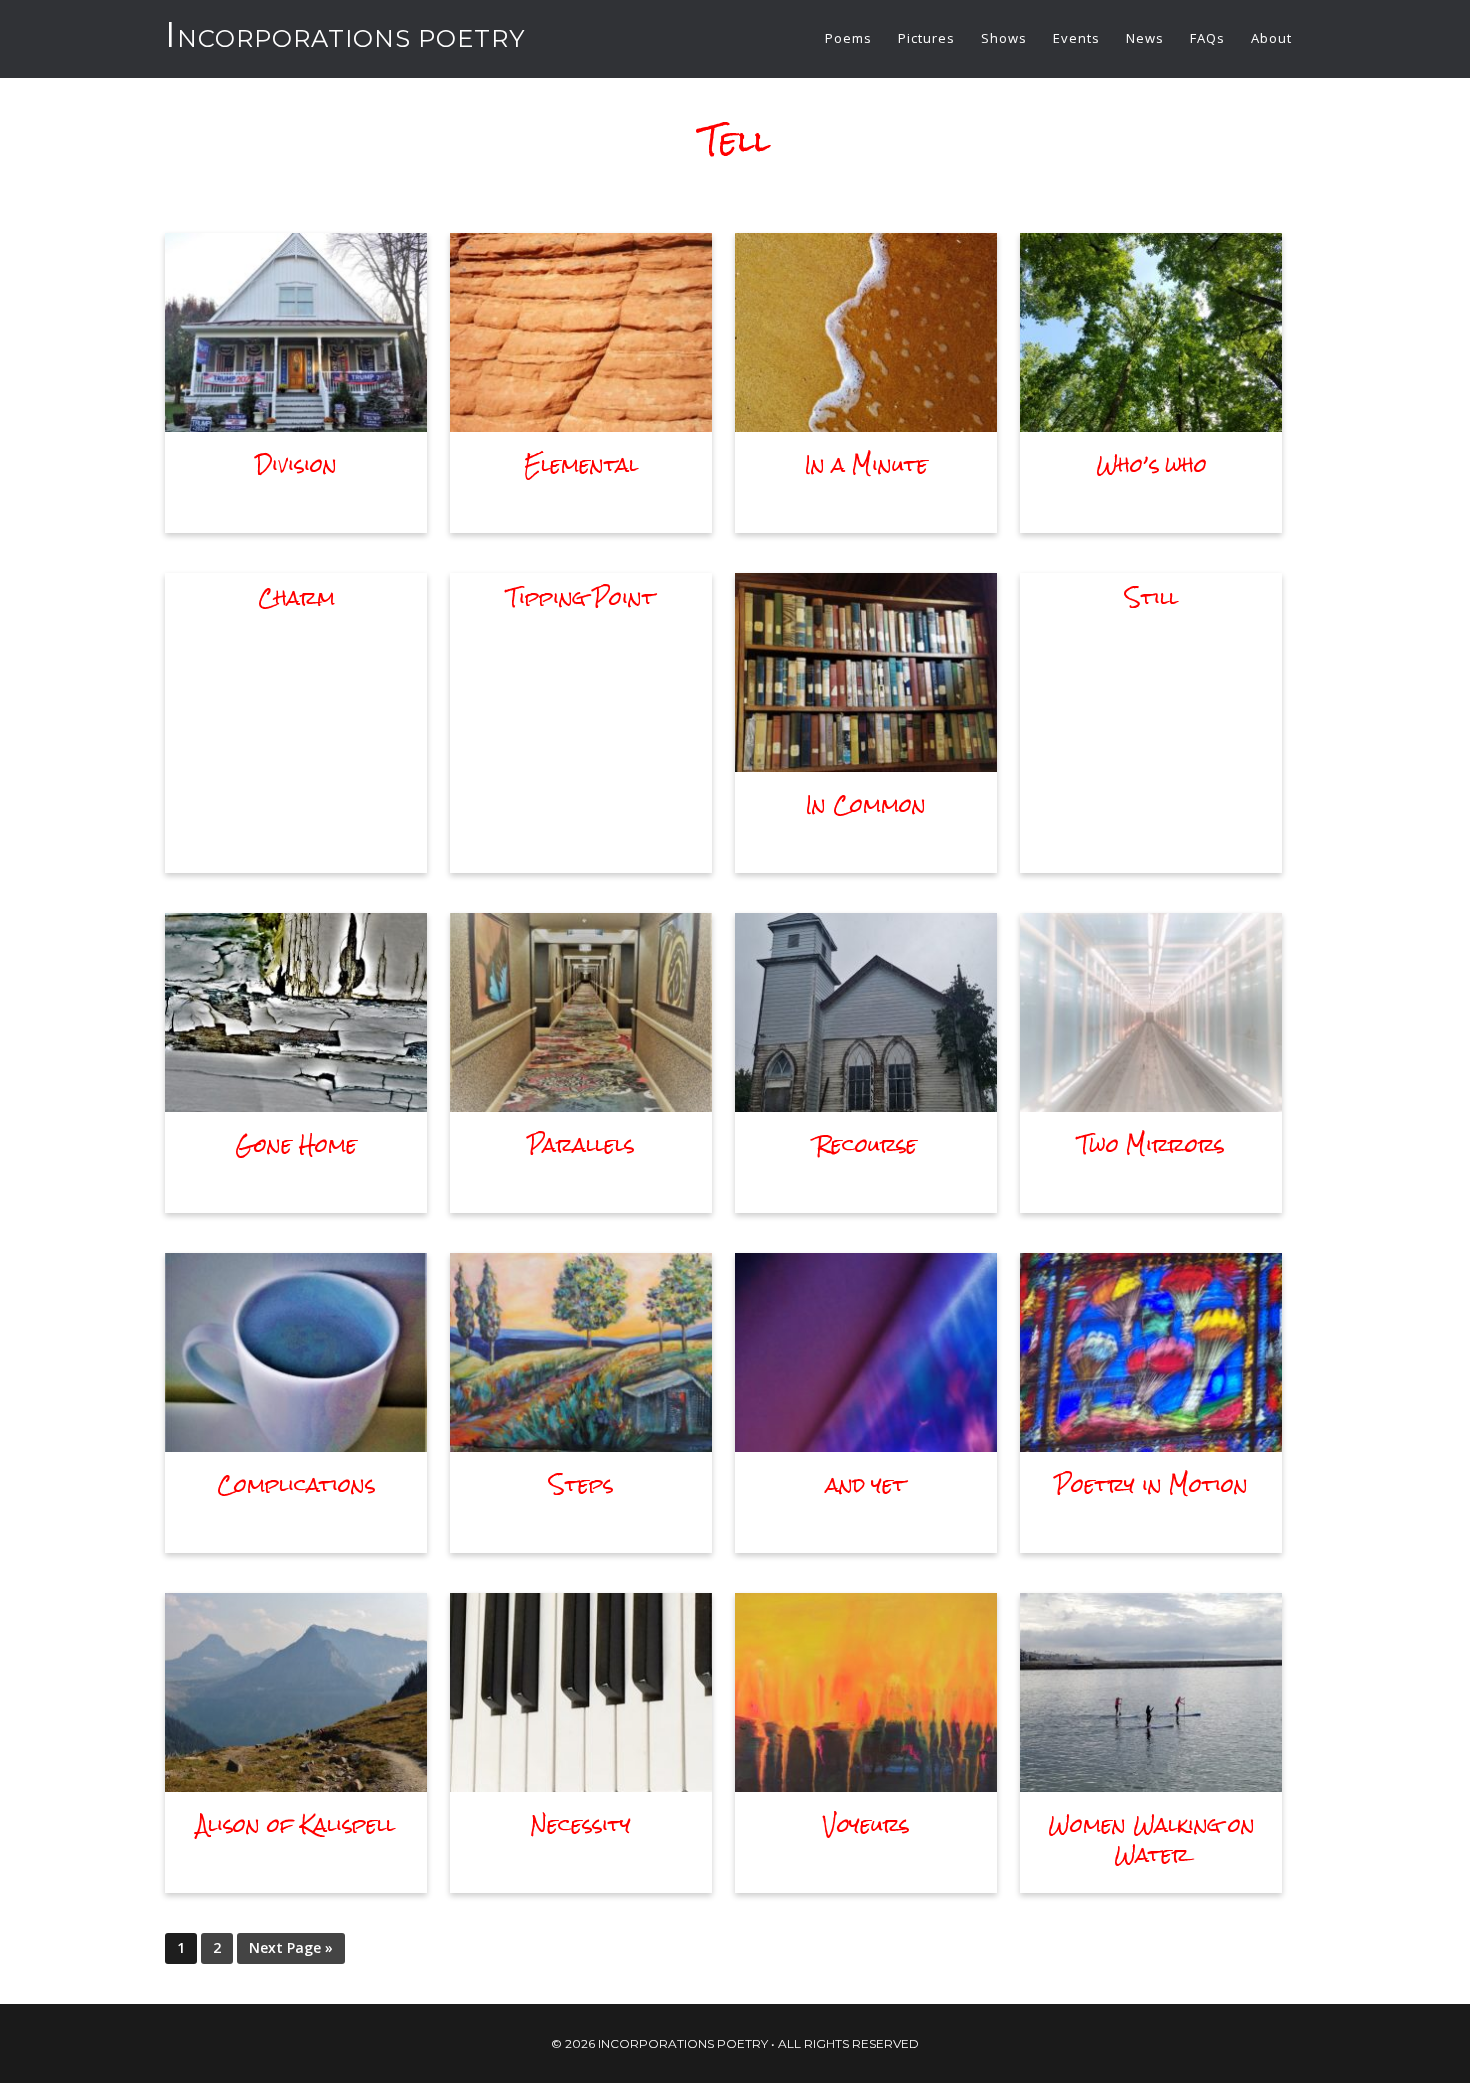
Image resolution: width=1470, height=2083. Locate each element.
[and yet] (866, 1445)
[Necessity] (581, 1785)
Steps (581, 1484)
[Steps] (581, 1445)
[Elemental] (581, 425)
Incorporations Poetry (345, 38)
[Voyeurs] (866, 1785)
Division (296, 464)
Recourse (866, 1144)
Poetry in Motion (1151, 1484)
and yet (866, 1484)
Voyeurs (866, 1824)
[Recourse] (866, 1105)
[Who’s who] (1151, 425)
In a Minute (866, 464)
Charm (296, 597)
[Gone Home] (296, 1105)
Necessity (581, 1824)
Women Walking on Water (1151, 1839)
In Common (866, 804)
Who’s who (1151, 464)
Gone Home (296, 1144)
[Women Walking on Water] (1151, 1785)
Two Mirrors (1151, 1144)
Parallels (581, 1144)
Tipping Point (581, 597)
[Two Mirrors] (1151, 1105)
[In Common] (866, 765)
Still (1151, 597)
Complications (296, 1484)
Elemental (581, 464)
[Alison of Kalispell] (296, 1785)
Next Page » (291, 1947)
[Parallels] (581, 1105)
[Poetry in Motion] (1151, 1445)
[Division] (296, 425)
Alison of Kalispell (296, 1824)
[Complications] (296, 1445)
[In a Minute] (866, 425)
